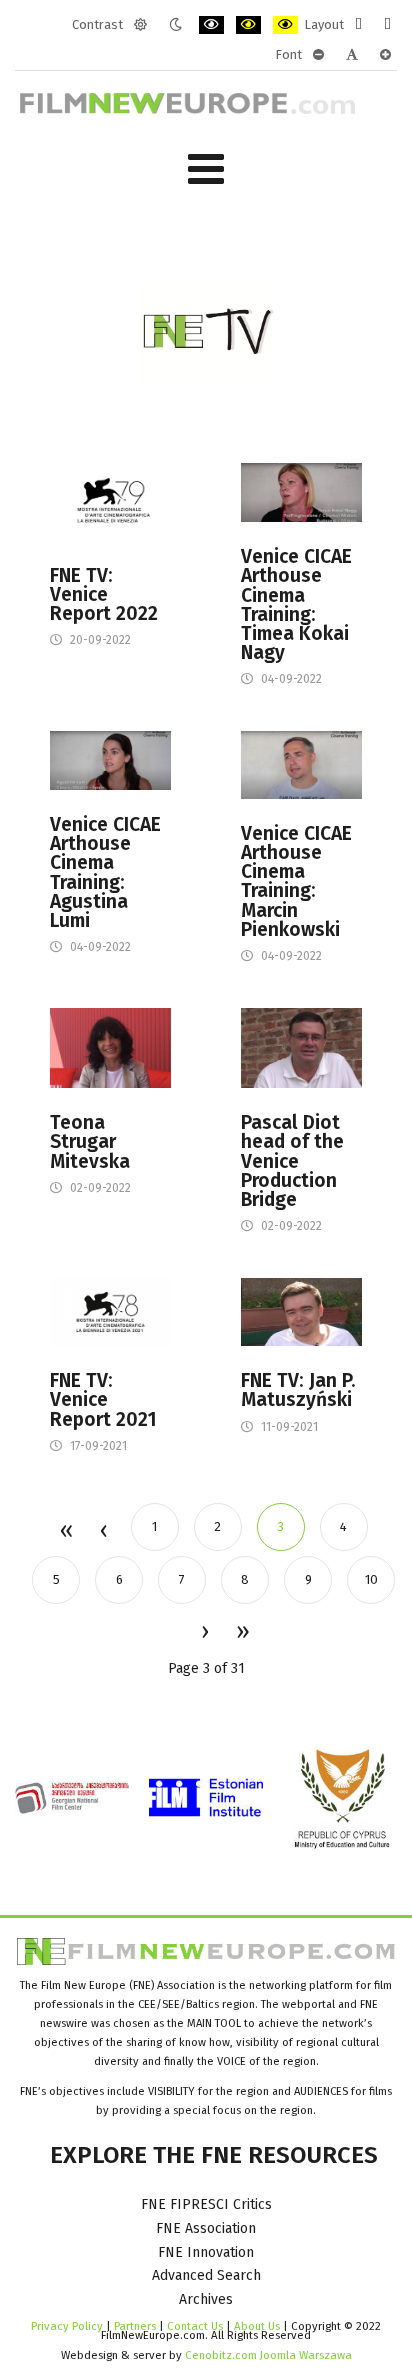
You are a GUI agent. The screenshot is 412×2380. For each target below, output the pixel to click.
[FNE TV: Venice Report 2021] (110, 1311)
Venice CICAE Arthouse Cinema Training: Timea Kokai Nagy (296, 604)
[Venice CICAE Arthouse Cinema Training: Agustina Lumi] (110, 759)
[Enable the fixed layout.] (358, 25)
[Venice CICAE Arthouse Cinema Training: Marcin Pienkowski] (301, 764)
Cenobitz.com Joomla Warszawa (268, 2355)
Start (65, 1532)
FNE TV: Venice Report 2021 (103, 1400)
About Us (257, 2326)
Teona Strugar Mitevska (90, 1142)
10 (371, 1579)
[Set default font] (352, 55)
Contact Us (196, 2326)
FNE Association (206, 2228)
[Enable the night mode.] (175, 25)
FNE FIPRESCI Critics (206, 2204)
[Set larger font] (385, 55)
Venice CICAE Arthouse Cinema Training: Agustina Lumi (105, 872)
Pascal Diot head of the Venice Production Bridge (292, 1161)
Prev (103, 1532)
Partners (135, 2326)
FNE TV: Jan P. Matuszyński (298, 1390)
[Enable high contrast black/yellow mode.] (248, 25)
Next (204, 1633)
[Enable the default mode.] (140, 25)
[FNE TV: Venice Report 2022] (110, 500)
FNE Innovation (206, 2252)
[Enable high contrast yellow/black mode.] (285, 25)
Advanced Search (206, 2275)
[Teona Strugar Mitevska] (110, 1047)
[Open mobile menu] (206, 169)
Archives (206, 2299)
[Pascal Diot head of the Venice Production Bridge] (301, 1047)
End (241, 1633)
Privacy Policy (67, 2326)
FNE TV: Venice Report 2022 (104, 595)
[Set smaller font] (318, 55)
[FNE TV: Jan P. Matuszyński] (301, 1311)
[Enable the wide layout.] (387, 25)
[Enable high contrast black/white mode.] (211, 25)
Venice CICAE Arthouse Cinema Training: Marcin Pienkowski (296, 881)
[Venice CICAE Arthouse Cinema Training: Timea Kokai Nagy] (301, 491)
